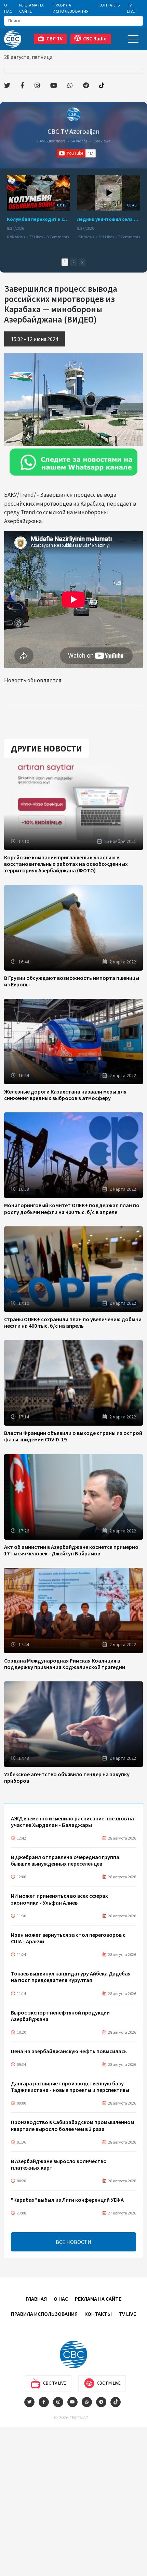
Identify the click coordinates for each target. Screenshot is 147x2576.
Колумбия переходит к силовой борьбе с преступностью (38, 219)
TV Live (131, 8)
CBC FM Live (109, 2383)
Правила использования (71, 8)
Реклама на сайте (32, 8)
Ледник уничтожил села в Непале (109, 219)
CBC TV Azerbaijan (73, 131)
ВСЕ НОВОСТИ (73, 2242)
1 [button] (65, 262)
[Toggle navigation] (133, 39)
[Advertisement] (73, 2500)
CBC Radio (95, 39)
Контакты (110, 5)
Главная (36, 2299)
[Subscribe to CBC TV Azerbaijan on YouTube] (76, 153)
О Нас (8, 8)
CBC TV (55, 39)
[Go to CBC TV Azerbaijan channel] (73, 114)
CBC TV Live (55, 2383)
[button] (82, 262)
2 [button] (73, 262)
